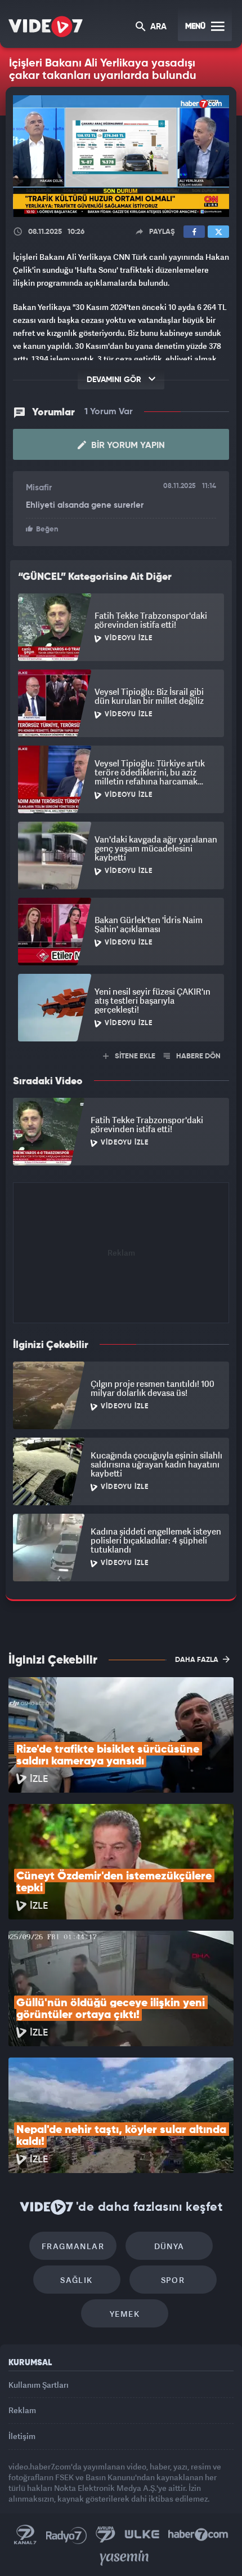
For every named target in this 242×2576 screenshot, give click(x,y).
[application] (121, 1288)
